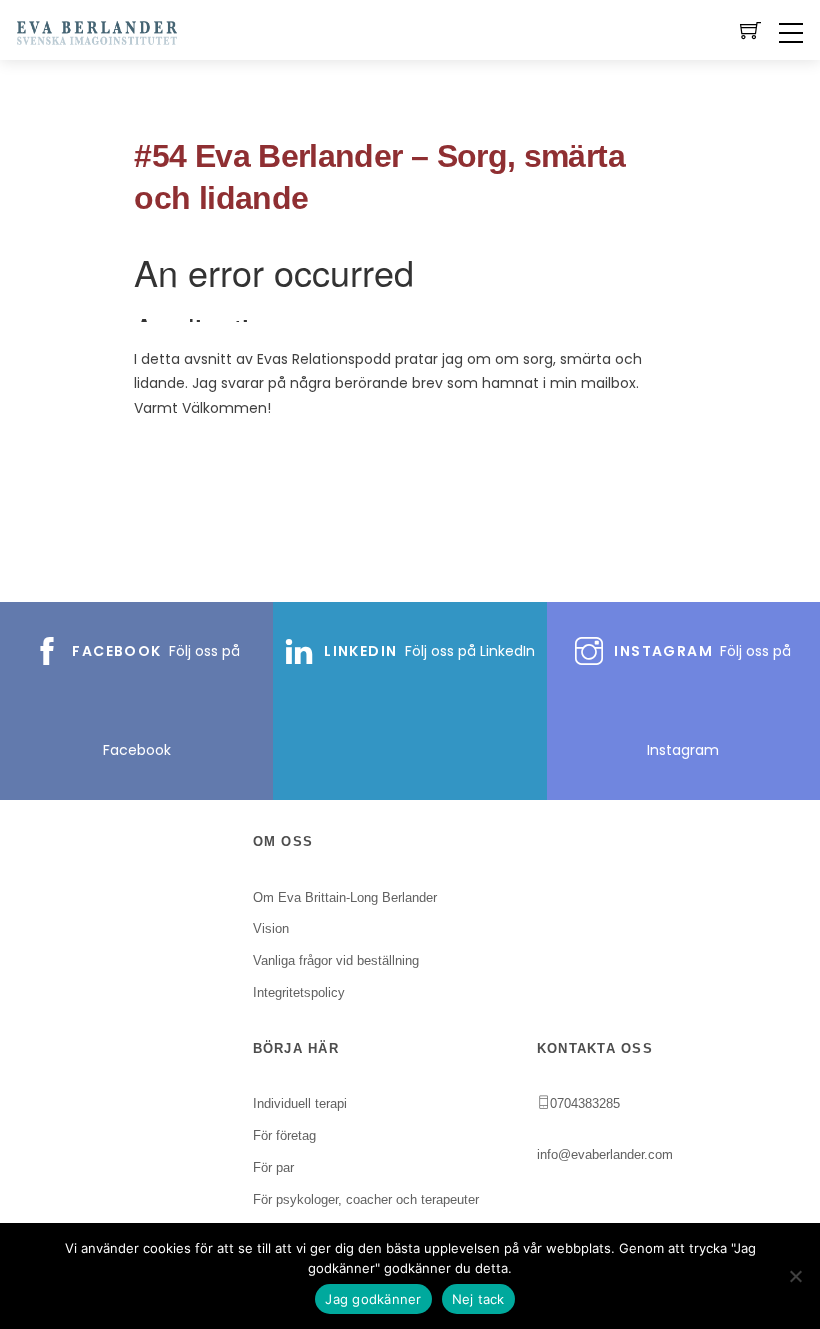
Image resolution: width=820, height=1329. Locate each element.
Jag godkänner (373, 1299)
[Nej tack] (795, 1276)
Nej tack (478, 1299)
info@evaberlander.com (605, 1154)
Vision (271, 928)
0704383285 (585, 1103)
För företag (284, 1135)
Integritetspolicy (299, 992)
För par (273, 1167)
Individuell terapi (300, 1103)
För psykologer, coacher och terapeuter (366, 1199)
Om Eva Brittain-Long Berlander (345, 897)
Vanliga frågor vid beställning (336, 960)
